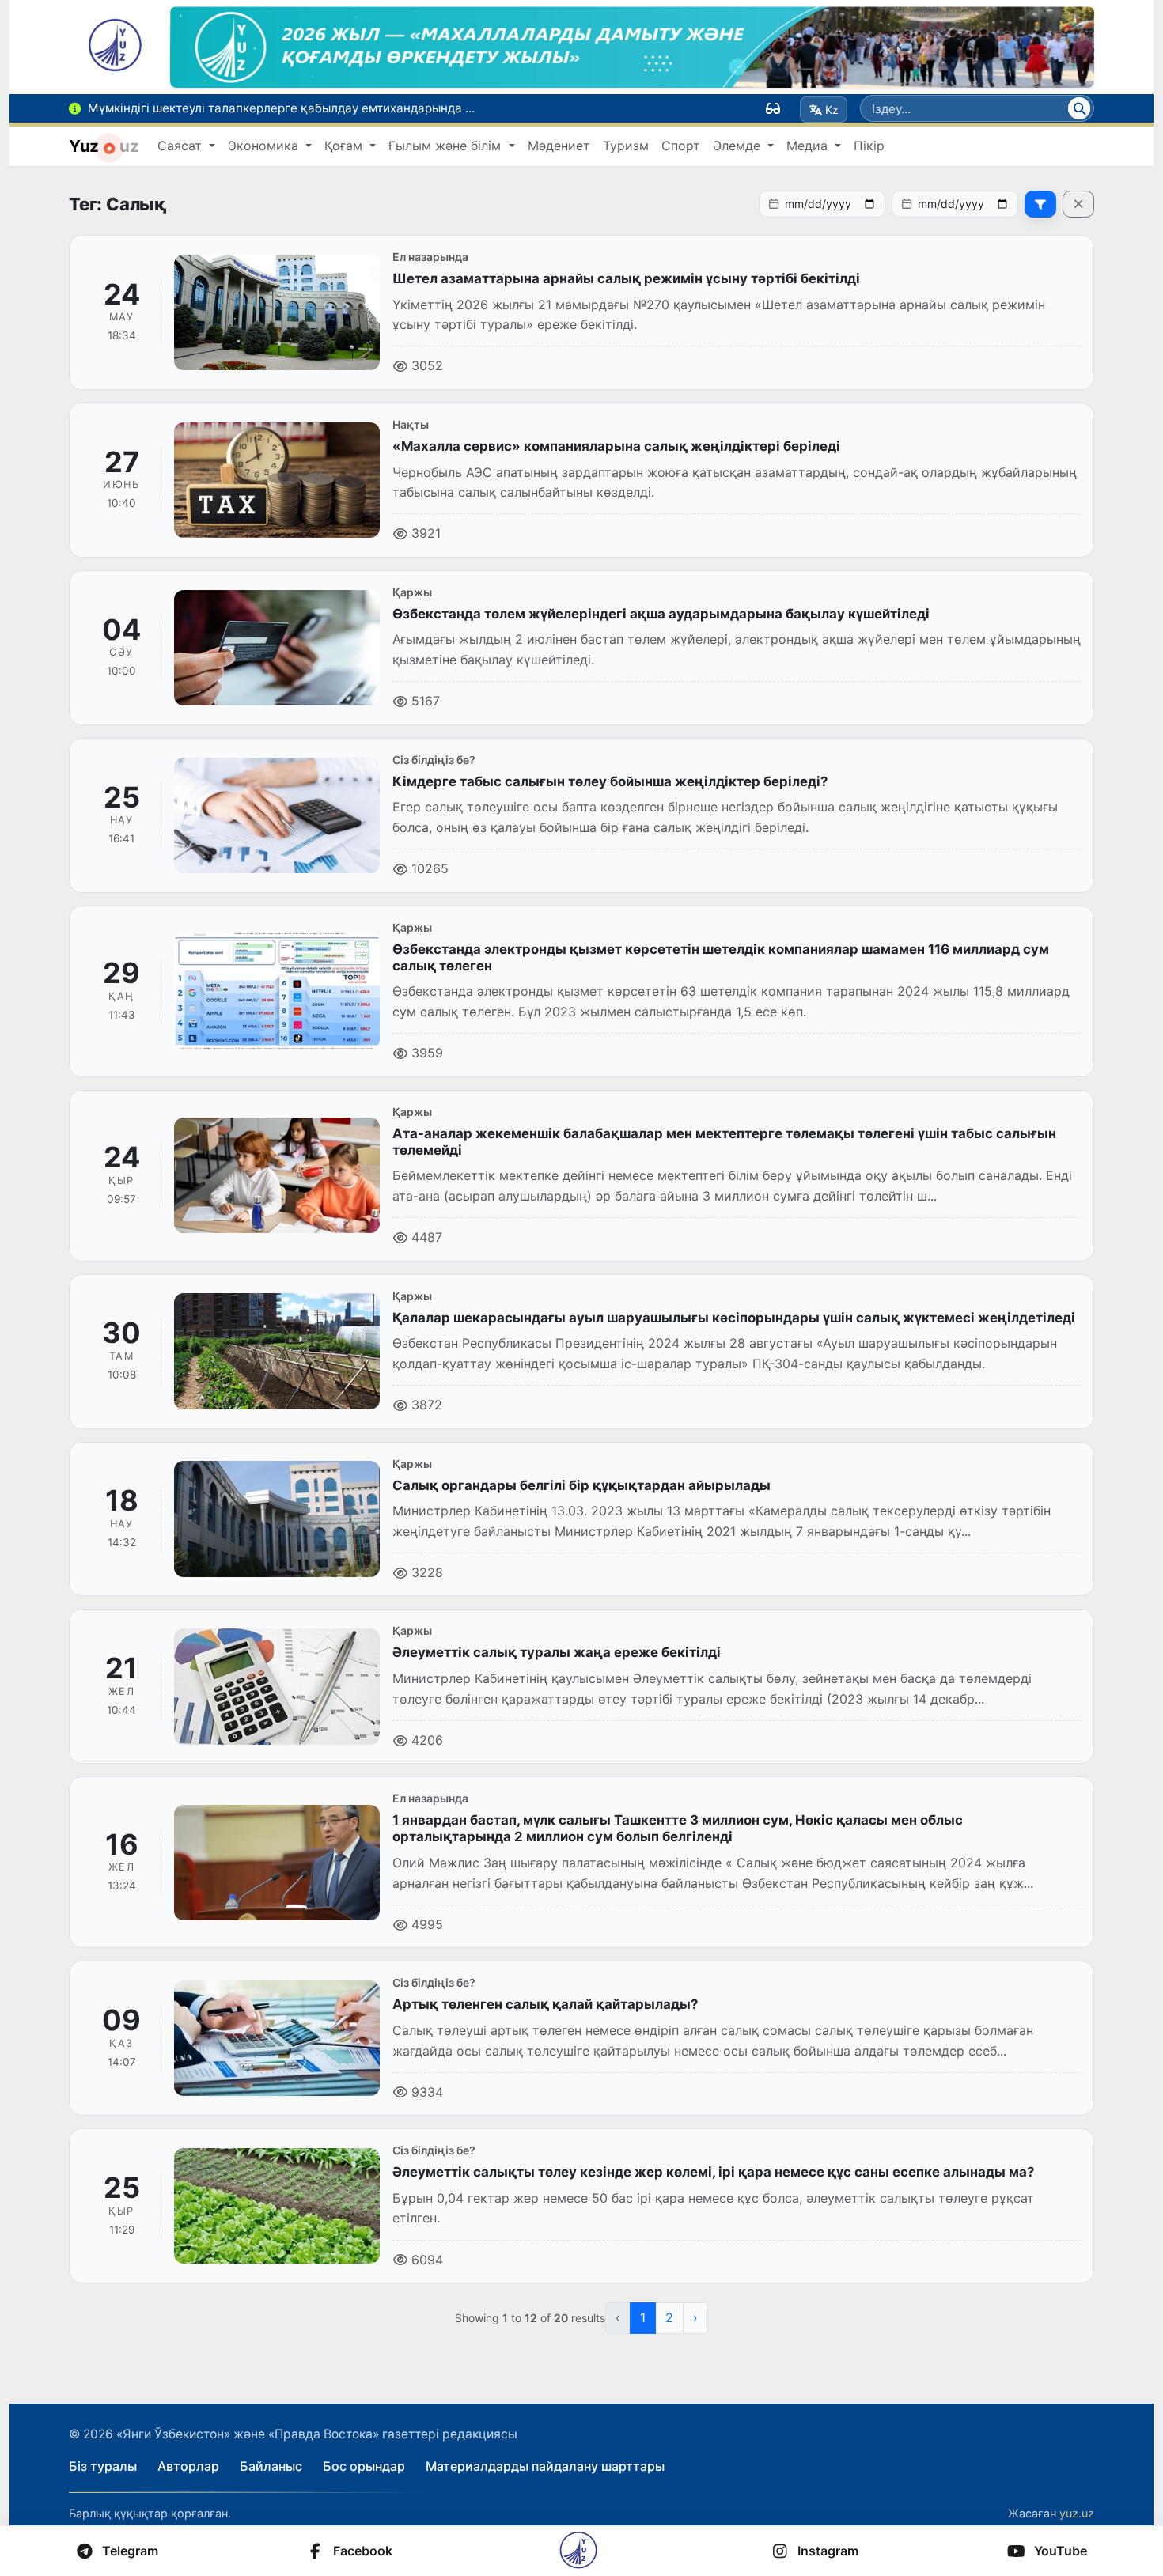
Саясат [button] (182, 146)
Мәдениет (559, 146)
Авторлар (188, 2466)
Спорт (681, 146)
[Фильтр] (1040, 204)
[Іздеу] (1079, 108)
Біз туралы (103, 2466)
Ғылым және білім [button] (447, 146)
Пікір (869, 146)
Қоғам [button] (345, 146)
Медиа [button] (809, 146)
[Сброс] (1078, 204)
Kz (832, 110)
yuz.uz (1077, 2513)
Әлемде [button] (739, 146)
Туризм (626, 146)
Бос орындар (364, 2466)
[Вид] (773, 108)
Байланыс (271, 2466)
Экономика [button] (265, 146)
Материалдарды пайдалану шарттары (545, 2466)
